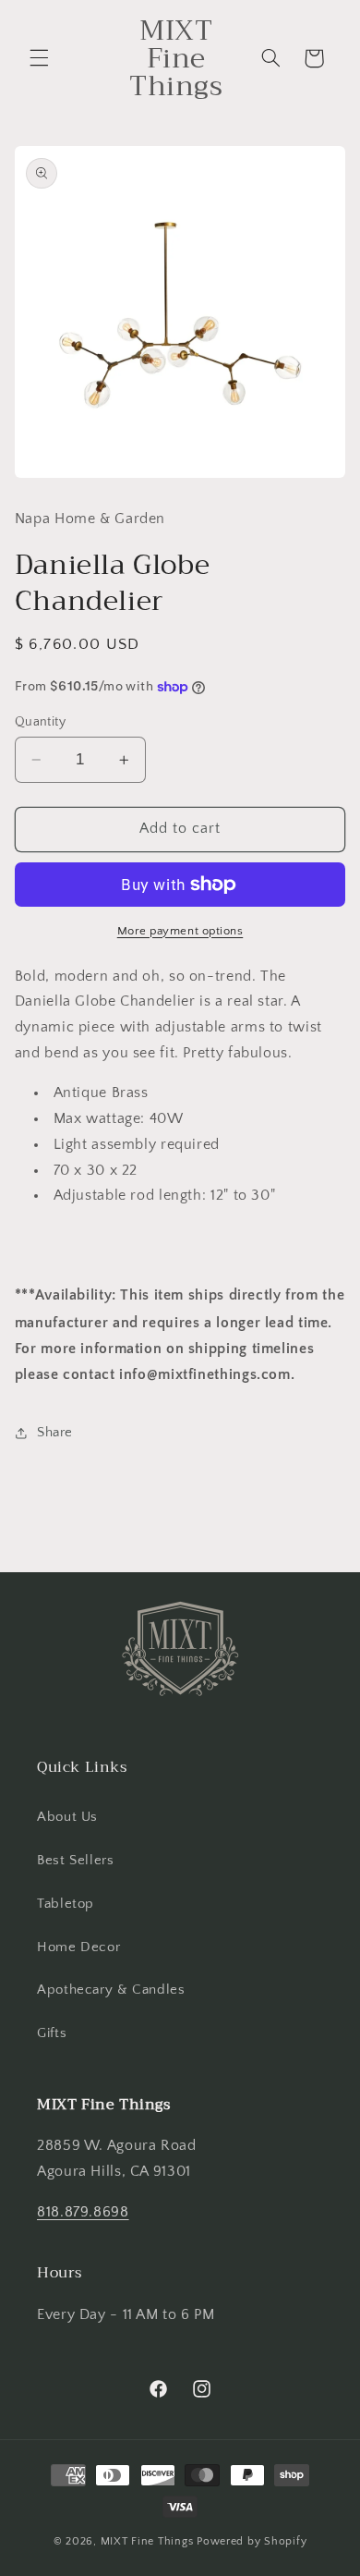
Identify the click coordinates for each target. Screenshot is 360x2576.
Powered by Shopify (252, 2541)
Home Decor (78, 1947)
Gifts (52, 2033)
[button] (39, 58)
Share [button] (55, 1433)
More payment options (180, 931)
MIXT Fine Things (147, 2541)
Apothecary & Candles (111, 1990)
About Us (67, 1817)
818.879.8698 (83, 2212)
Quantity (40, 722)
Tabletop (66, 1904)
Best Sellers (76, 1861)
